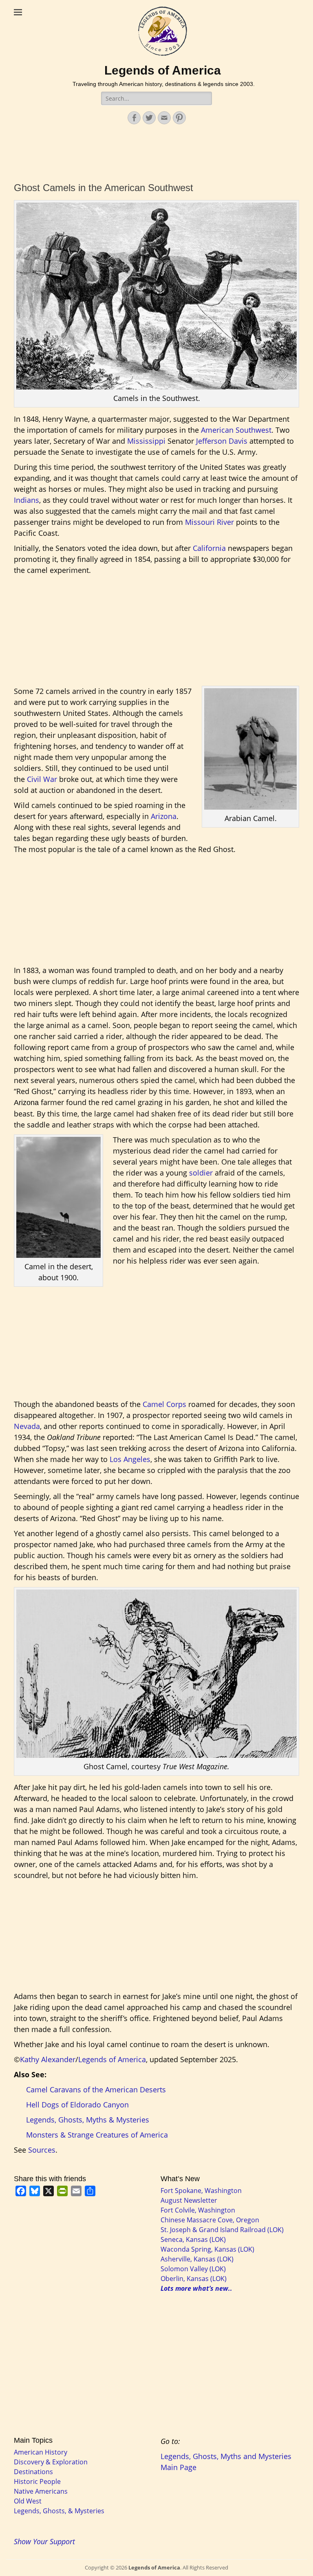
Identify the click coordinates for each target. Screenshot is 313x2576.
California (209, 548)
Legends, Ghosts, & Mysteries (59, 2511)
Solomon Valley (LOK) (193, 2269)
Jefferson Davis (222, 441)
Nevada (27, 1426)
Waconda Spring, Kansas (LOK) (207, 2249)
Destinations (33, 2472)
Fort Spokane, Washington (201, 2191)
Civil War (42, 779)
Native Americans (41, 2491)
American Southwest (236, 430)
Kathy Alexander (48, 2059)
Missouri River (209, 522)
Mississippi (146, 441)
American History (41, 2452)
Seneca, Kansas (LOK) (193, 2239)
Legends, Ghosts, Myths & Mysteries (88, 2120)
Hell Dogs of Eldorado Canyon (77, 2105)
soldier (201, 1173)
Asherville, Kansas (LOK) (197, 2259)
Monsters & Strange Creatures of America (97, 2135)
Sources (42, 2150)
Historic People (37, 2481)
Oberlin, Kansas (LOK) (194, 2279)
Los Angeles (130, 1459)
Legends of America (163, 70)
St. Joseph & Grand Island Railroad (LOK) (222, 2230)
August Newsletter (189, 2200)
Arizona (164, 816)
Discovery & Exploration (51, 2462)
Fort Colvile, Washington (198, 2210)
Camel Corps (164, 1404)
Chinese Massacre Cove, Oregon (210, 2220)
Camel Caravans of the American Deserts (96, 2089)
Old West (28, 2501)
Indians (26, 500)
